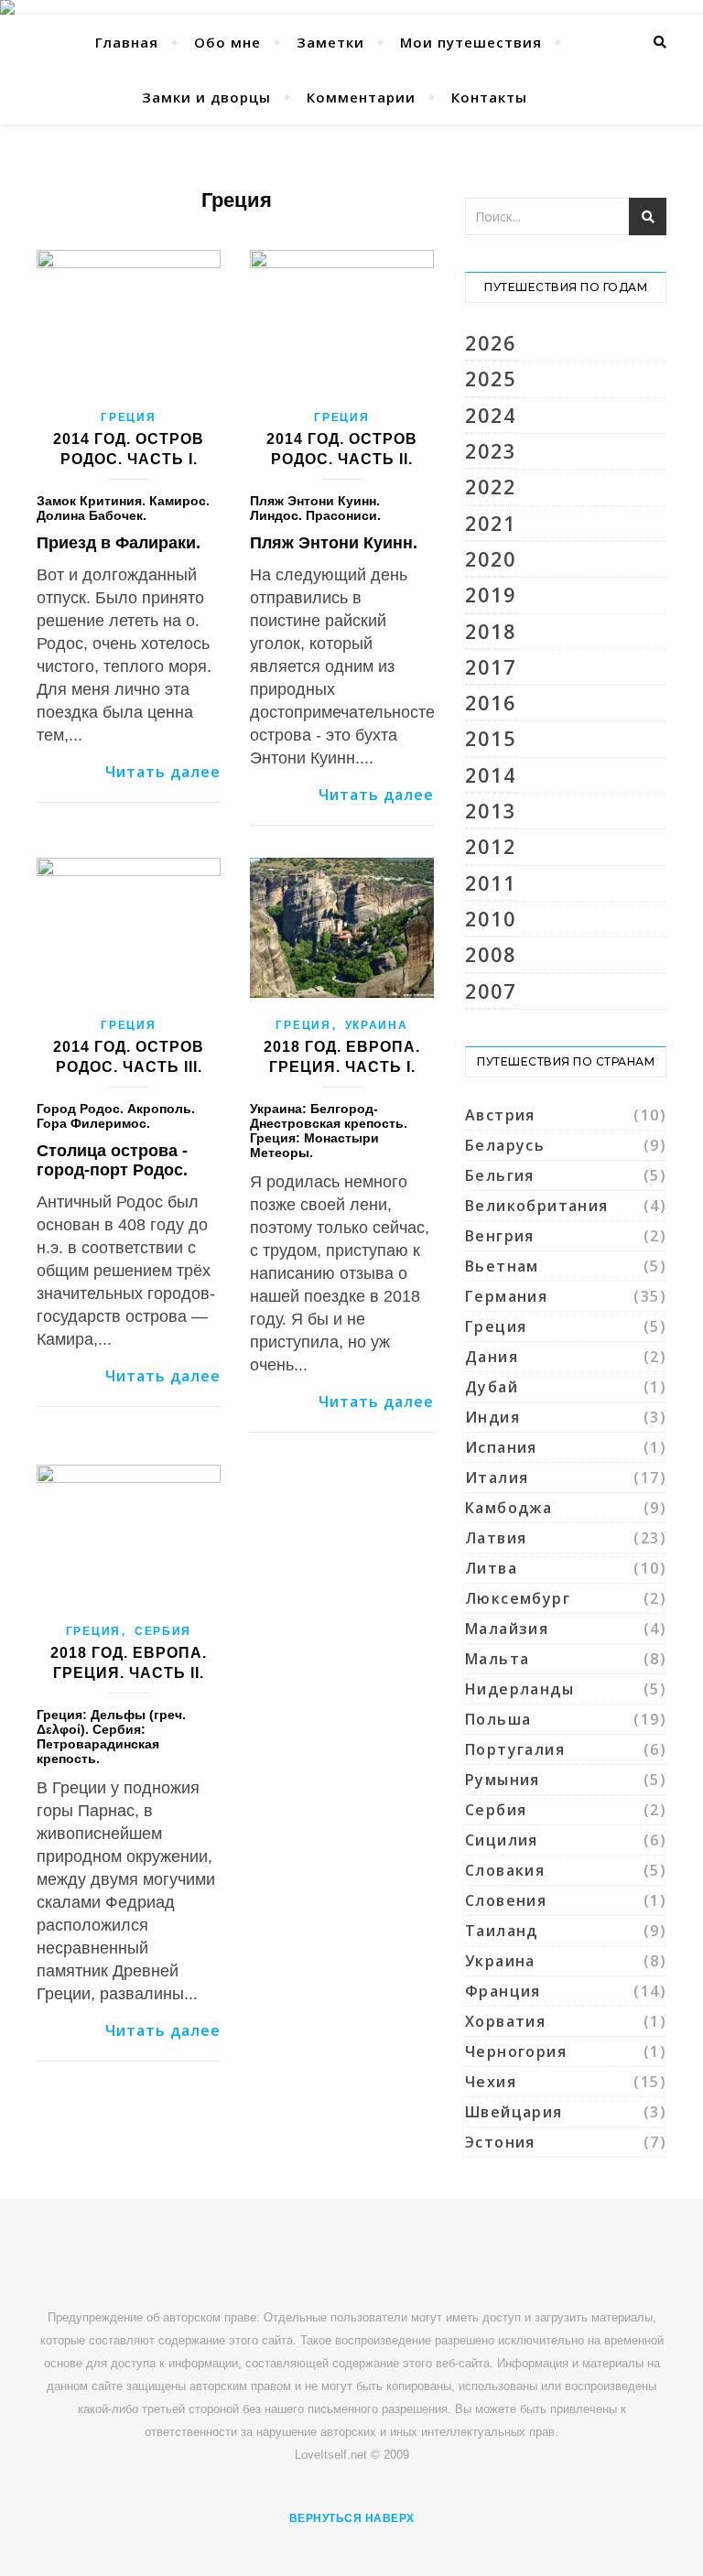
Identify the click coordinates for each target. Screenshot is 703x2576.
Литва (491, 1568)
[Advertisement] (370, 2258)
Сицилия (502, 1840)
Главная (127, 42)
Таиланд (502, 1931)
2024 (491, 415)
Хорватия (505, 2021)
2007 (491, 991)
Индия (492, 1417)
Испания (501, 1447)
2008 (491, 954)
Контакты (489, 97)
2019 (491, 595)
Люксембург (518, 1598)
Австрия (500, 1115)
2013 (491, 811)
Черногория (516, 2051)
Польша (498, 1719)
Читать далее (163, 772)
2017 (491, 667)
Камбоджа (508, 1508)
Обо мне (227, 42)
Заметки (330, 42)
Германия (506, 1296)
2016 (491, 703)
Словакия (505, 1870)
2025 (491, 379)
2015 (491, 738)
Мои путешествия (471, 42)
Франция (503, 1991)
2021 (491, 523)
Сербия (163, 1631)
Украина (377, 1025)
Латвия (496, 1538)
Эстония (500, 2142)
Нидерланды (519, 1689)
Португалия (515, 1749)
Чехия (491, 2082)
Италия (497, 1477)
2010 (491, 919)
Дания (492, 1357)
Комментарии (361, 97)
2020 (491, 559)
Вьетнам (502, 1266)
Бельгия (500, 1175)
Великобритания (537, 1206)
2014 (491, 775)
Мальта (497, 1659)
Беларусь (505, 1145)
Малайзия (507, 1629)
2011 (491, 883)
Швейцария (514, 2112)
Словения (506, 1900)
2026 (491, 343)
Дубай (492, 1387)
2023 (491, 451)
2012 (491, 846)
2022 (491, 487)
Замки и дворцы (206, 97)
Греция (128, 417)
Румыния (503, 1780)
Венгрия (500, 1236)
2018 (491, 631)
